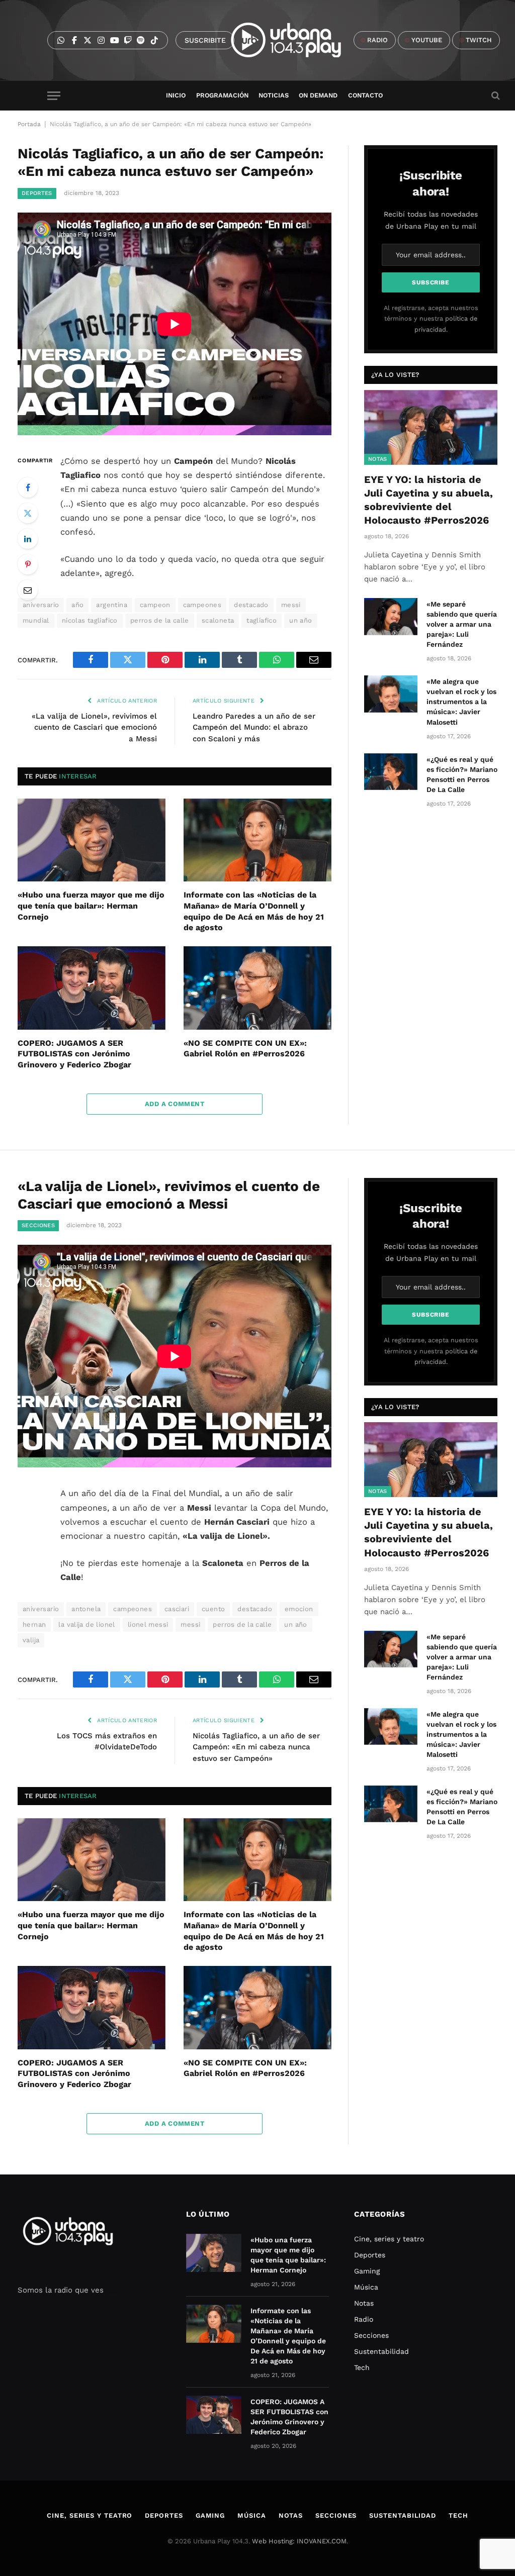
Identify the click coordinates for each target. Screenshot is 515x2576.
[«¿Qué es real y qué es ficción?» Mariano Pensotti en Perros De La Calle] (391, 772)
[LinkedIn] (28, 539)
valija (31, 1640)
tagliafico (262, 620)
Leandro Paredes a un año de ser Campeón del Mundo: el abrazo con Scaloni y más (254, 727)
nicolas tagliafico (90, 620)
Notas (378, 459)
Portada (29, 124)
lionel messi (148, 1624)
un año (301, 620)
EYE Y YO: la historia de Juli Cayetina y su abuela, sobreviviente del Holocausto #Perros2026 (428, 500)
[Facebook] (28, 487)
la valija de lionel (87, 1624)
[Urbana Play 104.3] (297, 40)
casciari (177, 1609)
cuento (213, 1609)
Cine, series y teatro (389, 2239)
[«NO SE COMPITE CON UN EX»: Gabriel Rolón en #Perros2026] (257, 988)
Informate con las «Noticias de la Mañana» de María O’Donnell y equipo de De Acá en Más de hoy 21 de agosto (254, 911)
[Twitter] (28, 513)
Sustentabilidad (381, 2351)
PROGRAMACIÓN (222, 95)
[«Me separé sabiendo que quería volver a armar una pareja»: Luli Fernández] (391, 616)
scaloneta (218, 620)
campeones (202, 605)
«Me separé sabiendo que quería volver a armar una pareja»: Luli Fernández (462, 624)
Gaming (367, 2271)
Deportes (37, 193)
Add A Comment (175, 1104)
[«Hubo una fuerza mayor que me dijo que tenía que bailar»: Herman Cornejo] (92, 840)
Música (366, 2287)
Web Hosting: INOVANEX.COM (299, 2541)
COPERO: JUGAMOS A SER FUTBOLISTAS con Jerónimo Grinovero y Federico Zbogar (74, 1054)
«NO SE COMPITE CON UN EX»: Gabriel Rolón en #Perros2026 (245, 1049)
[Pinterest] (28, 564)
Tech (362, 2367)
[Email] (28, 590)
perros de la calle (160, 620)
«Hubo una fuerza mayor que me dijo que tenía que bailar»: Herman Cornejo (91, 906)
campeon (155, 605)
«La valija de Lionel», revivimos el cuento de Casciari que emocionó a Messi (94, 727)
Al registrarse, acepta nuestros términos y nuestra (431, 319)
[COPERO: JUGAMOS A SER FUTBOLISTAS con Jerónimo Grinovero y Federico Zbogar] (92, 988)
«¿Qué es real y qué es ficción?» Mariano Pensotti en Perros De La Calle (462, 774)
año (77, 605)
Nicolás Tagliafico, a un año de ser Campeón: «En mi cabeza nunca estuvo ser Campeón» (256, 1747)
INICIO (176, 95)
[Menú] (54, 96)
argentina (112, 605)
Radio (364, 2319)
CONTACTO (365, 95)
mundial (36, 620)
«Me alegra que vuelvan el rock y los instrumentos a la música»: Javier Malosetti (461, 702)
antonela (86, 1609)
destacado (251, 605)
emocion (299, 1609)
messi (291, 605)
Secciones (38, 1225)
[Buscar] (495, 96)
